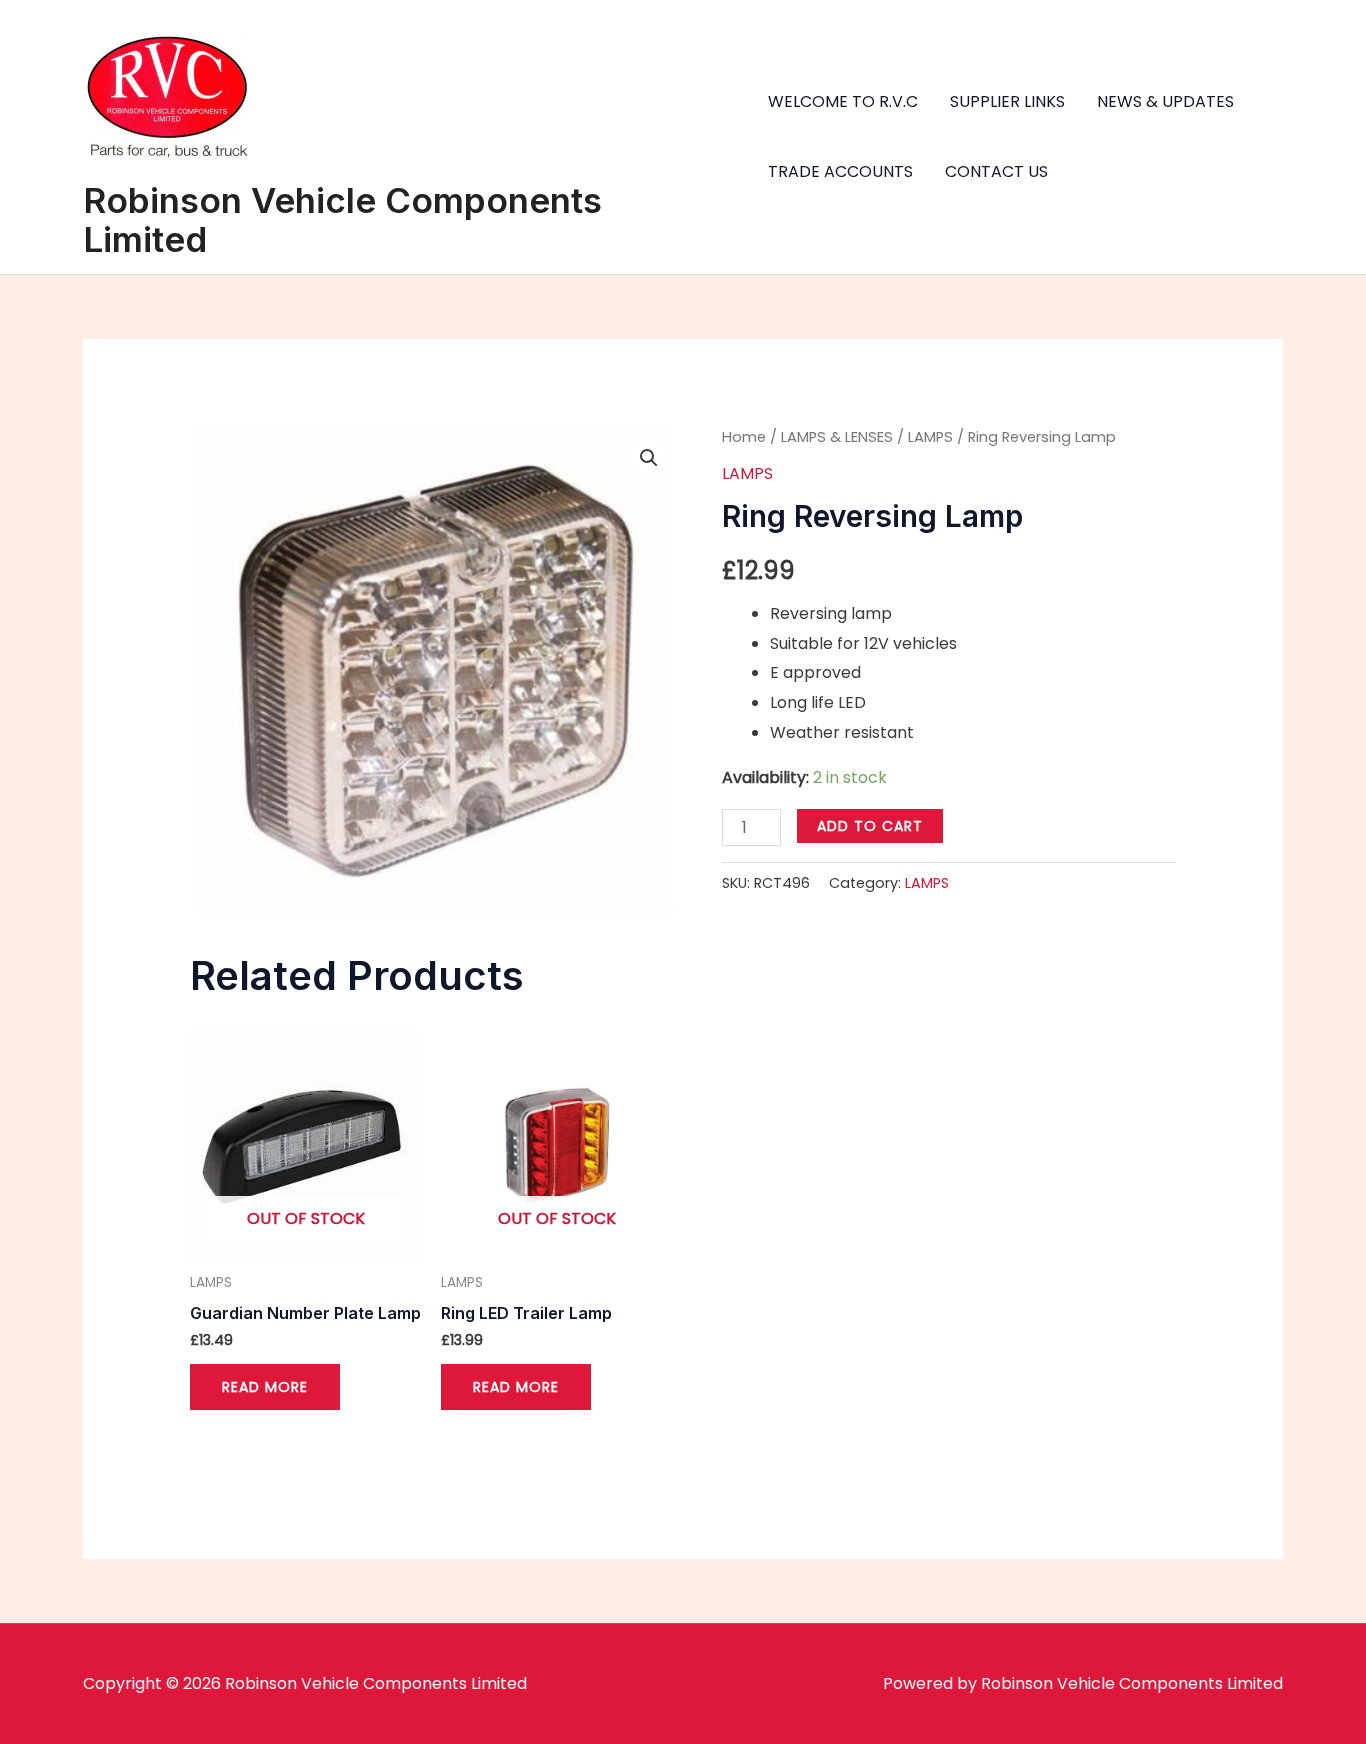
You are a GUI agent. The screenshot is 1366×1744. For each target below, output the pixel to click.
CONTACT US (996, 171)
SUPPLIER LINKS (1007, 101)
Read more (265, 1387)
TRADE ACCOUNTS (840, 171)
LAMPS (930, 437)
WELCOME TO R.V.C (843, 101)
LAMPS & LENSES (837, 437)
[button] (649, 458)
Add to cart (870, 826)
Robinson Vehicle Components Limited (342, 219)
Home (744, 437)
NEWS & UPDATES (1165, 101)
